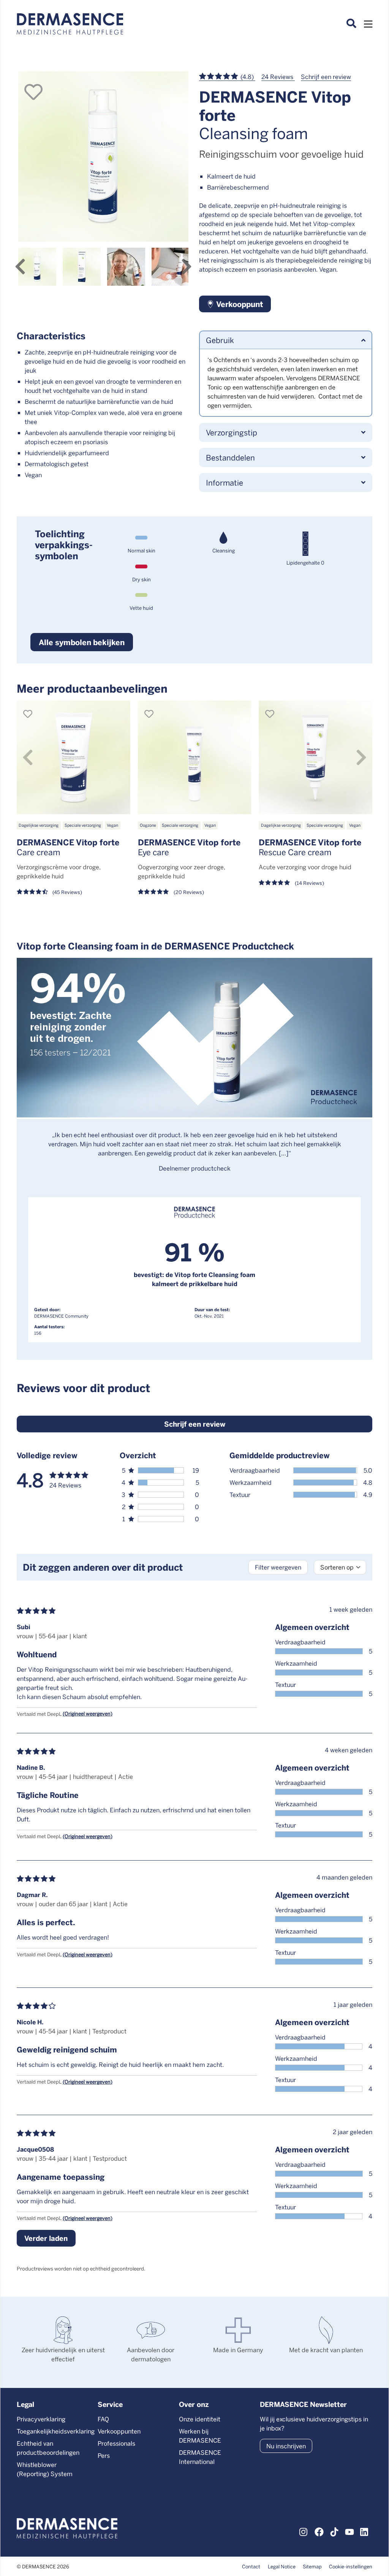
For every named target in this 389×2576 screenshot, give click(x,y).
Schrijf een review (326, 77)
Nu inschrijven (286, 2446)
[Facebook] (319, 2531)
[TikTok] (334, 2531)
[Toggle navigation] (368, 26)
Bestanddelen (230, 457)
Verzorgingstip (232, 432)
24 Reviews (278, 77)
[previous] (20, 267)
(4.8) (247, 77)
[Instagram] (304, 2531)
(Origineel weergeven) (88, 1713)
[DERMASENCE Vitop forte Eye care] (195, 757)
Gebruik (220, 340)
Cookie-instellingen (351, 2566)
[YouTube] (349, 2531)
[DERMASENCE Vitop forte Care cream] (74, 757)
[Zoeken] (351, 24)
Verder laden (46, 2238)
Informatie (225, 482)
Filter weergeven (278, 1567)
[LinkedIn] (365, 2531)
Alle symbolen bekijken (82, 642)
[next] (187, 267)
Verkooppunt (239, 304)
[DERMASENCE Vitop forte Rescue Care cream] (315, 757)
